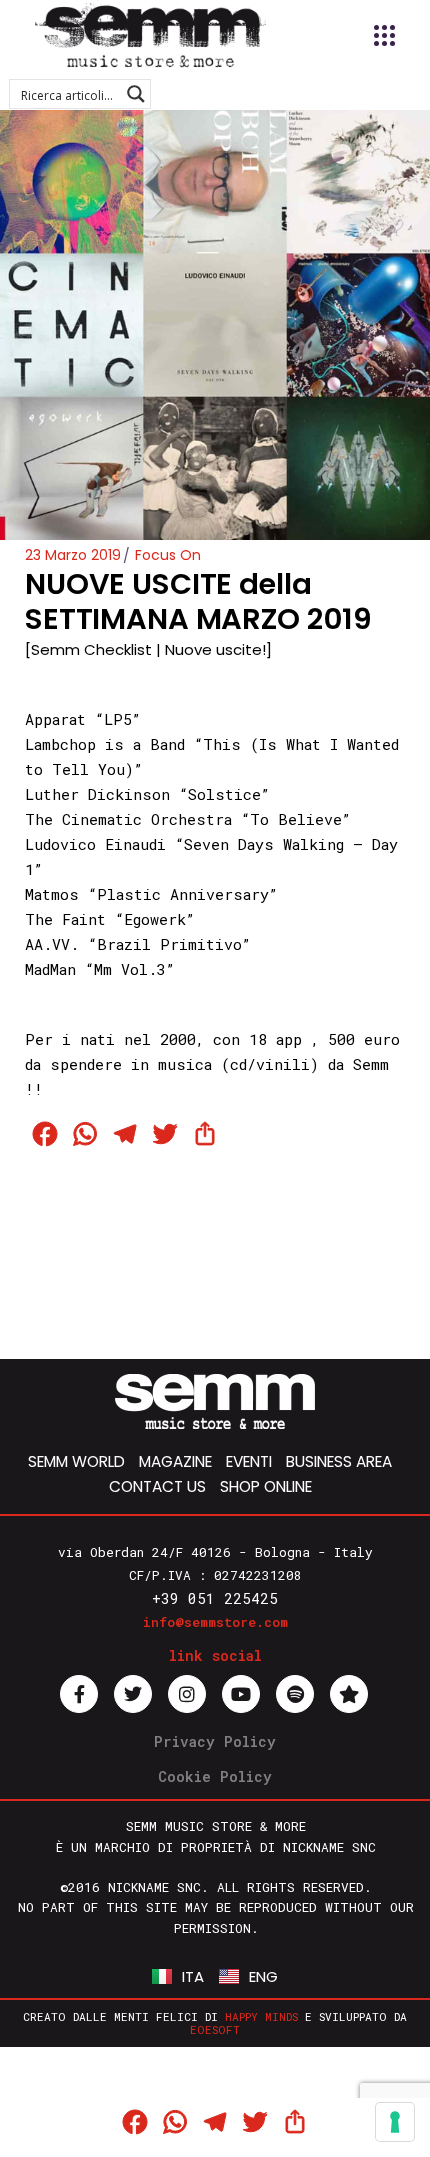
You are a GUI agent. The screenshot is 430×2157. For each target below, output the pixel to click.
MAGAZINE (175, 1461)
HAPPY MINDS (261, 2016)
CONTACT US (157, 1486)
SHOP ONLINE (266, 1486)
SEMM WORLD (76, 1461)
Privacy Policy (215, 1741)
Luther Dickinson (97, 794)
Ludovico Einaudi (95, 844)
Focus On (168, 555)
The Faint (65, 919)
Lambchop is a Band (105, 744)
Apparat (55, 719)
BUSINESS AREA (339, 1461)
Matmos (52, 894)
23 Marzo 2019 (73, 555)
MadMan (50, 969)
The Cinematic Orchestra (128, 819)
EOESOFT (215, 2029)
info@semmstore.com (215, 1622)
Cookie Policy (215, 1776)
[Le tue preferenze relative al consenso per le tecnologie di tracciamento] (395, 2122)
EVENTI (249, 1461)
